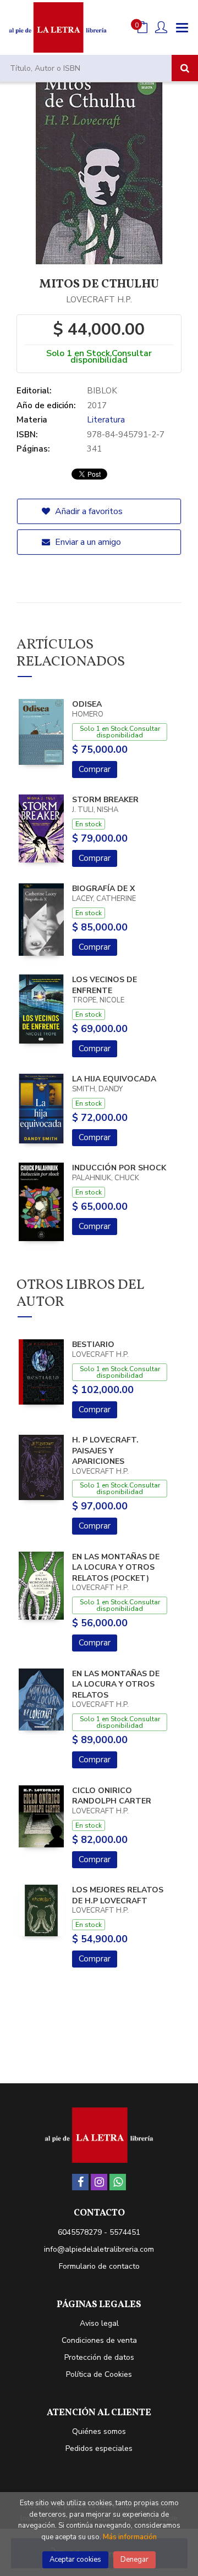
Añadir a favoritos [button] (88, 511)
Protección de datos (99, 2357)
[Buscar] (185, 68)
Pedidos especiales (99, 2448)
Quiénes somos (99, 2431)
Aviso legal (99, 2323)
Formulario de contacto (99, 2266)
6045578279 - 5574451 (99, 2232)
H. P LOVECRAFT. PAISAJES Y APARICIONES (105, 1451)
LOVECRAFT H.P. (99, 300)
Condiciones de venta (99, 2340)
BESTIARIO (93, 1345)
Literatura (106, 420)
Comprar (95, 769)
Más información (130, 2537)
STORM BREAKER (105, 800)
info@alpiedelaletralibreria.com (99, 2249)
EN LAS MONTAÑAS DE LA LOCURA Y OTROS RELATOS (116, 1684)
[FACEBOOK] (80, 2182)
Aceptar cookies (75, 2560)
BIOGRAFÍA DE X (103, 889)
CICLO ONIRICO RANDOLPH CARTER (112, 1796)
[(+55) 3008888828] (118, 2182)
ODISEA (87, 704)
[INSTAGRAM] (99, 2182)
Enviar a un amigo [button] (87, 542)
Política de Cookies (99, 2374)
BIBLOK (102, 391)
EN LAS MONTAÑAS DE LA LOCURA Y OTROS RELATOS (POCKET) (116, 1568)
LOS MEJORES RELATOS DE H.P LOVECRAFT (118, 1895)
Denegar (134, 2560)
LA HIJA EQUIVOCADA (114, 1079)
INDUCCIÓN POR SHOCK (119, 1168)
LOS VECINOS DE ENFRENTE (105, 985)
